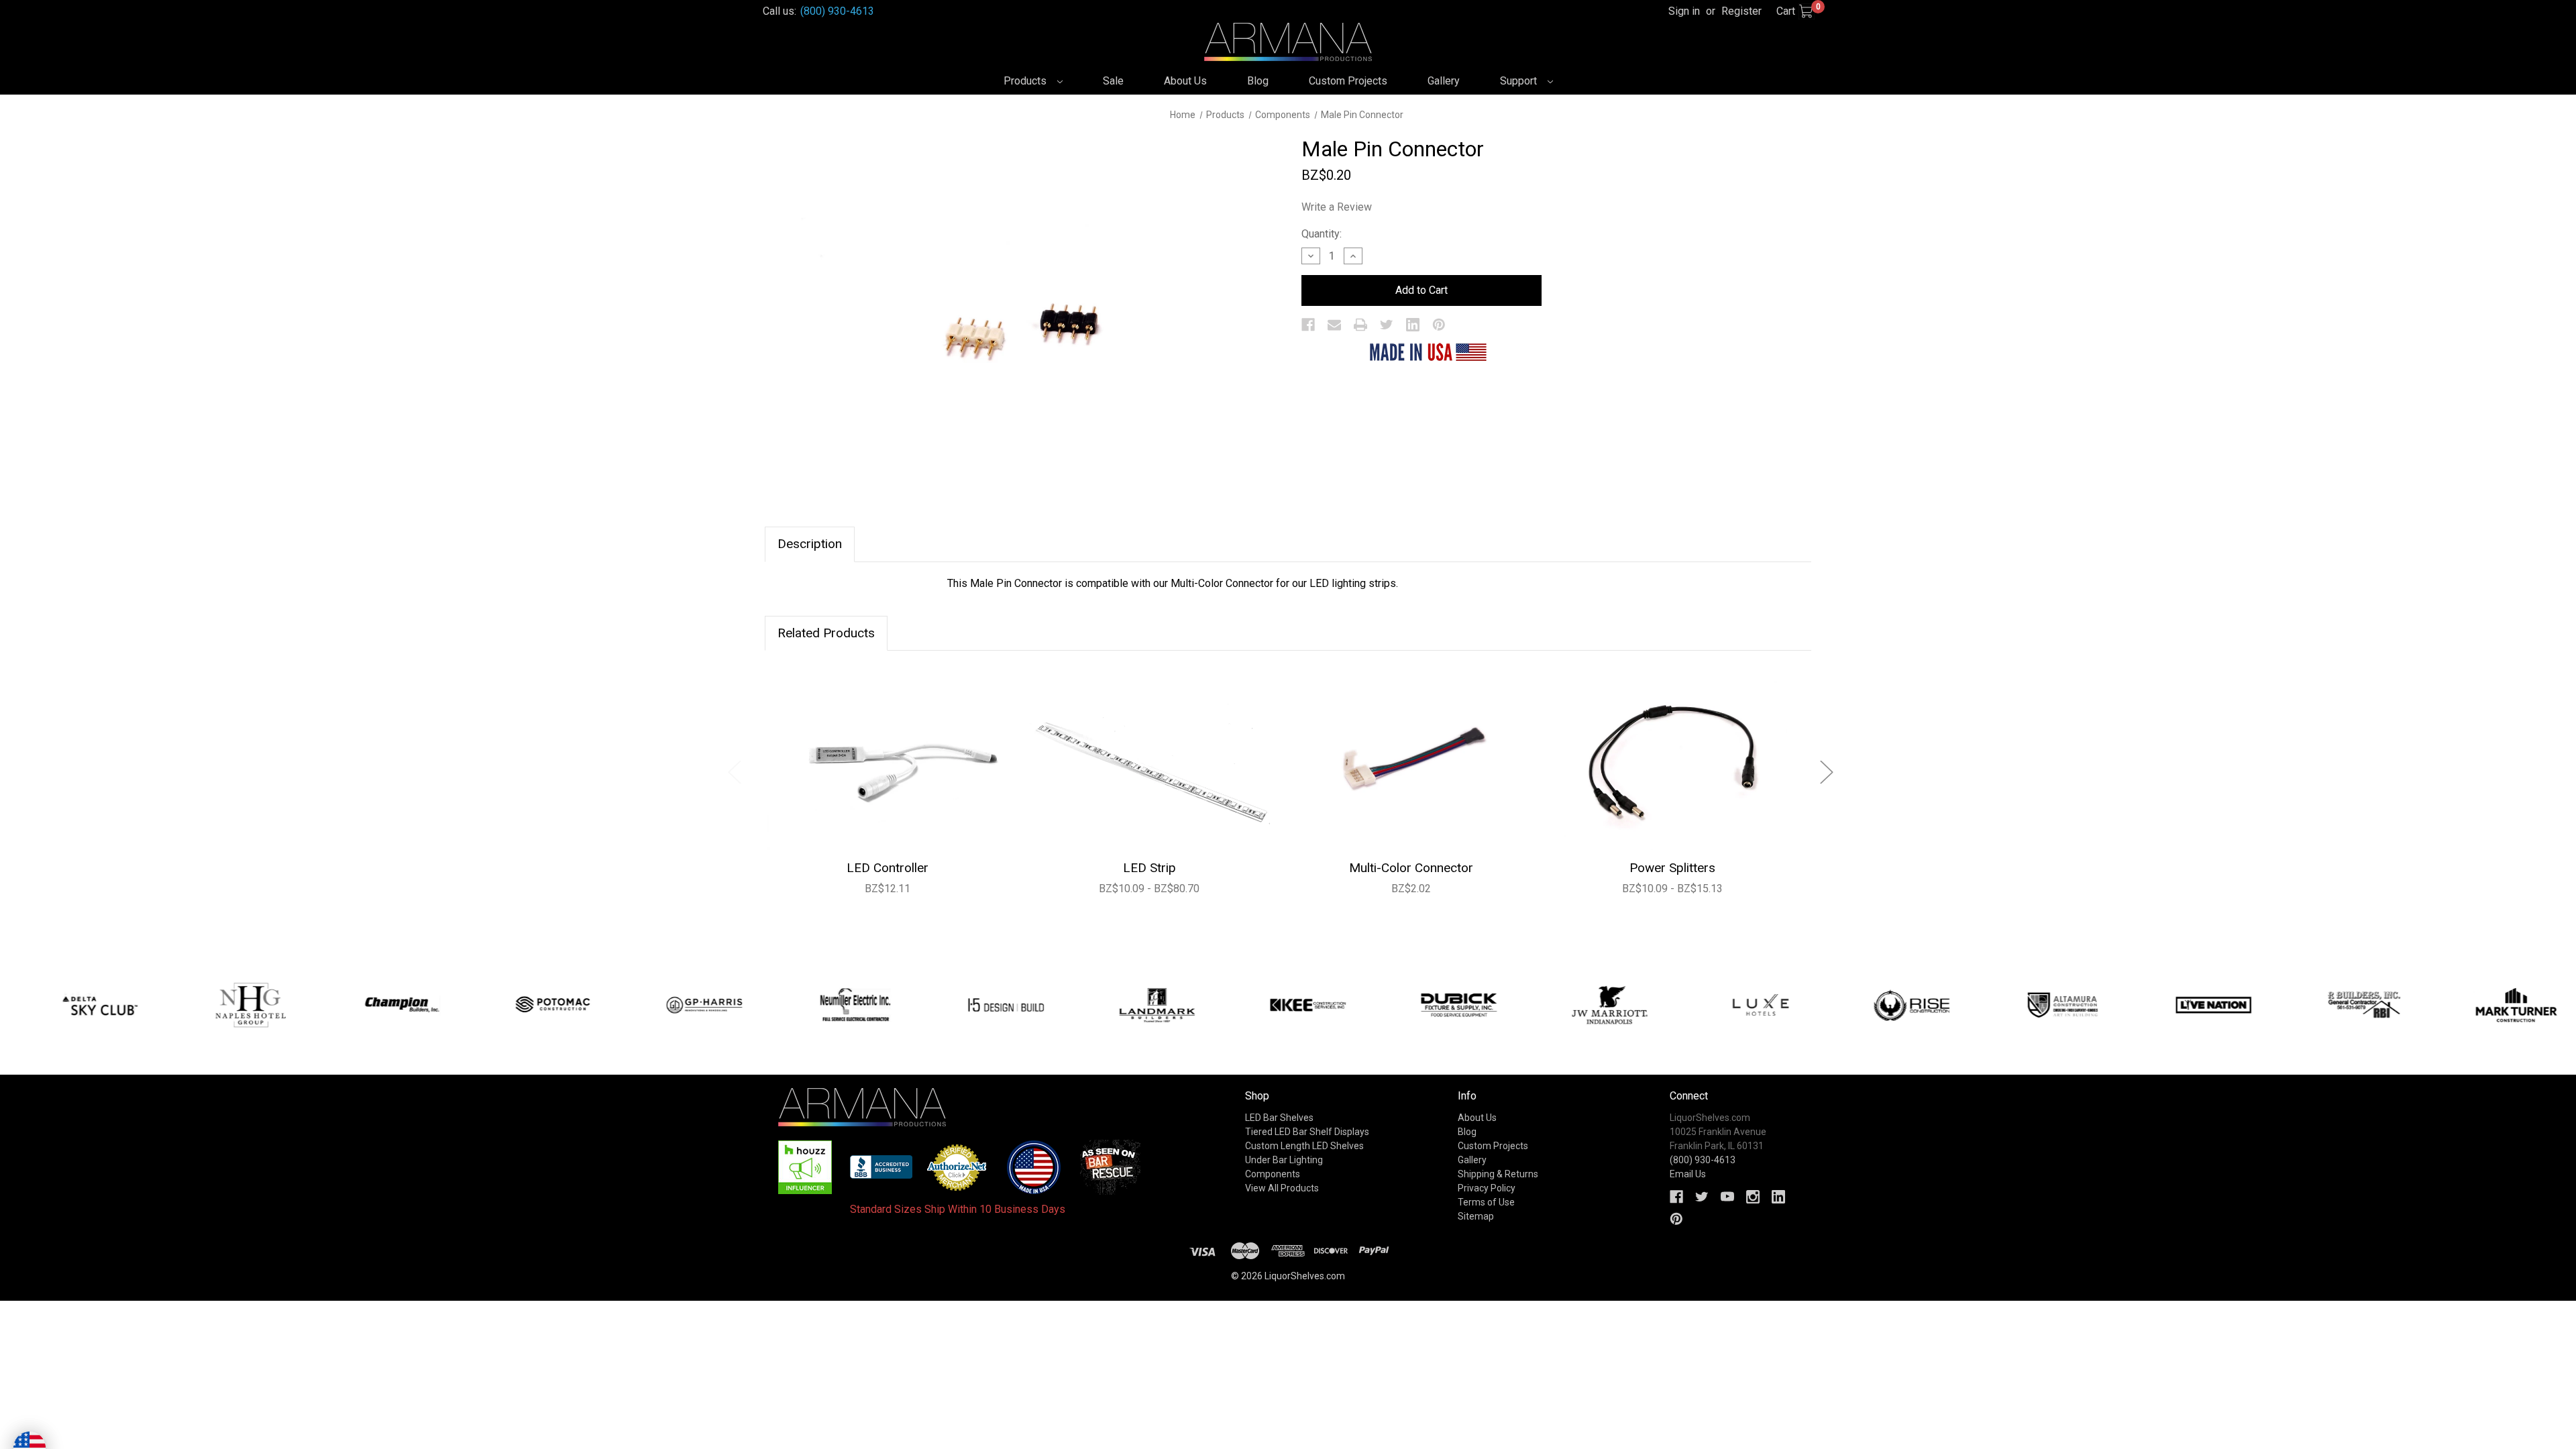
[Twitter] (1387, 325)
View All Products (1282, 1188)
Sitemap (1476, 1216)
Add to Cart (888, 759)
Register (1741, 11)
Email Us (1688, 1174)
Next (1826, 772)
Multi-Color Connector (1411, 868)
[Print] (1360, 325)
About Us (1185, 81)
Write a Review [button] (1337, 207)
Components (1273, 1174)
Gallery (1444, 81)
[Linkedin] (1413, 325)
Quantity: (1322, 234)
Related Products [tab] (826, 633)
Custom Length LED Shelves (1304, 1146)
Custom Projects (1348, 81)
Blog (1258, 81)
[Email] (1334, 325)
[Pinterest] (1439, 325)
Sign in (1684, 11)
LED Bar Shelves (1279, 1118)
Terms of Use (1486, 1202)
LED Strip (1149, 868)
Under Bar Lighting (1284, 1160)
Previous (734, 772)
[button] (805, 1167)
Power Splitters (1672, 868)
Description (810, 544)
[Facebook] (1308, 325)
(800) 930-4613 (837, 11)
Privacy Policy (1487, 1188)
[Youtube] (1727, 1197)
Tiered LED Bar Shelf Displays (1307, 1132)
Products (1026, 81)
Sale (1113, 81)
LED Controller (888, 868)
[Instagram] (1753, 1197)
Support (1520, 81)
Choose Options (1149, 759)
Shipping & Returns (1498, 1174)
